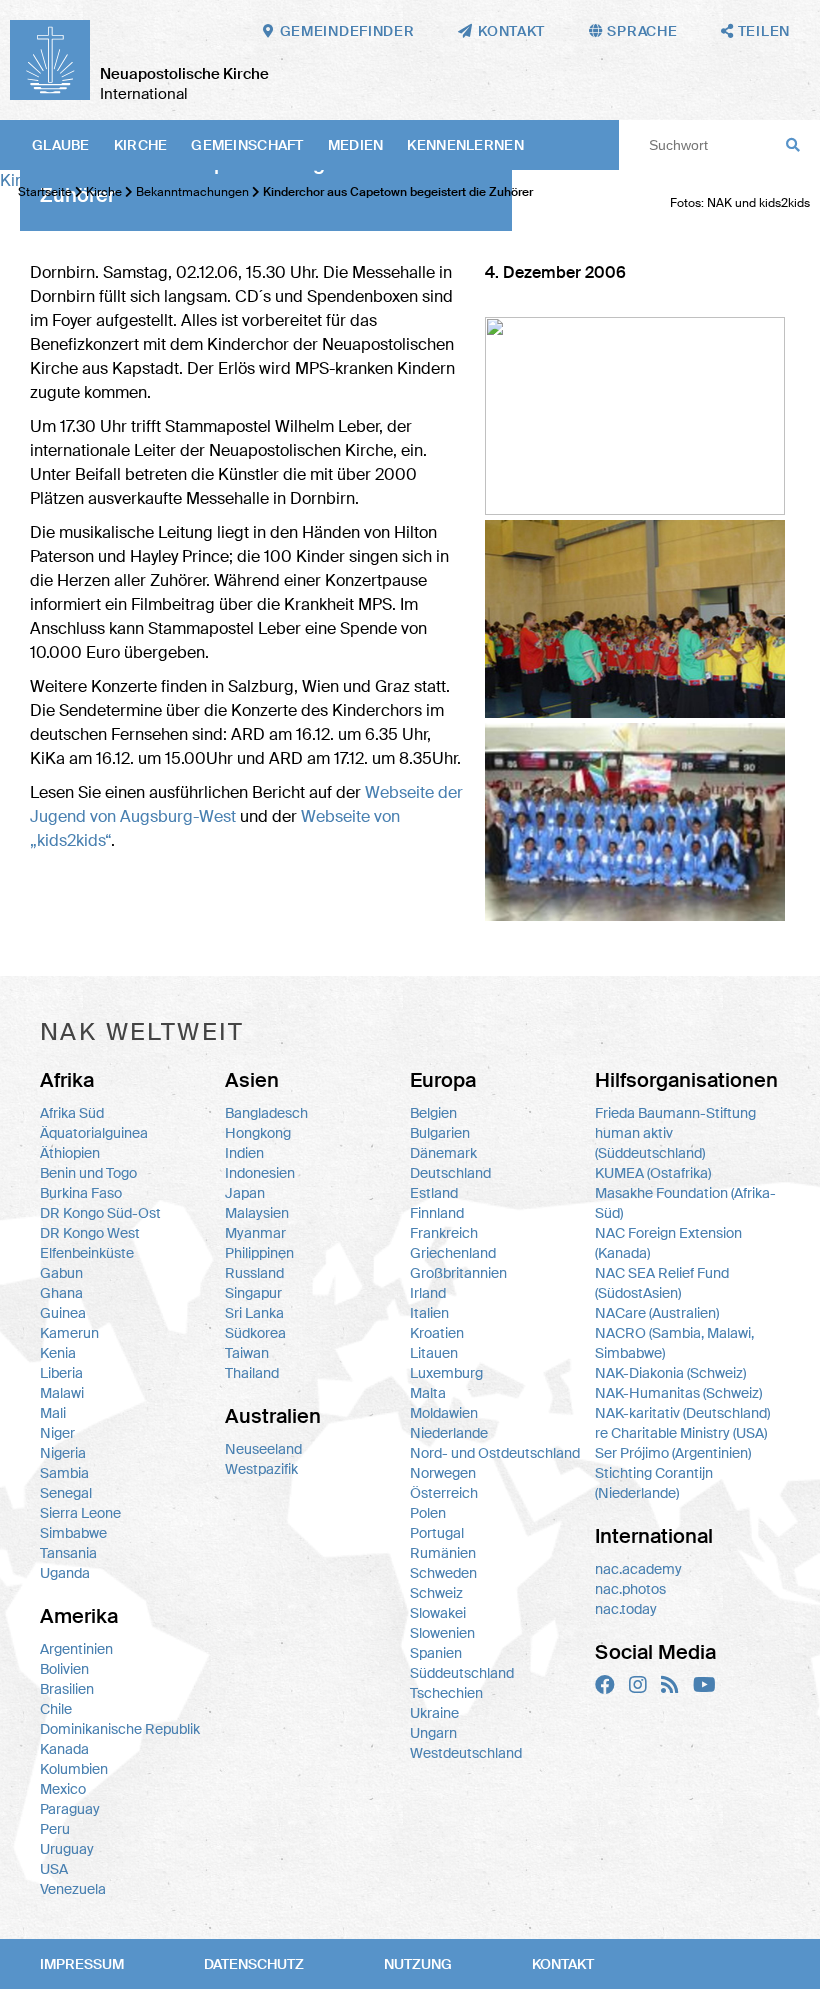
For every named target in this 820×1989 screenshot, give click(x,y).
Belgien (433, 1113)
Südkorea (255, 1333)
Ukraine (434, 1713)
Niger (57, 1433)
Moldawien (444, 1413)
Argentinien (76, 1649)
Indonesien (260, 1173)
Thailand (252, 1373)
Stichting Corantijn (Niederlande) (654, 1483)
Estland (434, 1193)
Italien (429, 1313)
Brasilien (67, 1689)
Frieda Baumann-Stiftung (675, 1113)
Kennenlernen (465, 145)
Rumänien (443, 1553)
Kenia (58, 1353)
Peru (55, 1829)
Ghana (61, 1293)
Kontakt (563, 1964)
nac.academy (638, 1569)
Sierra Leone (80, 1513)
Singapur (253, 1293)
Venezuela (73, 1889)
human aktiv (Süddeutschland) (650, 1143)
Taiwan (247, 1353)
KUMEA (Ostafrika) (653, 1173)
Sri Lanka (254, 1313)
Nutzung (418, 1964)
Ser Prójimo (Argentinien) (673, 1453)
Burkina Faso (81, 1193)
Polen (428, 1513)
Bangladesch (266, 1113)
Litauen (434, 1353)
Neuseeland (263, 1449)
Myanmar (255, 1233)
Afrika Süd (72, 1113)
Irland (428, 1293)
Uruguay (67, 1849)
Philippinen (259, 1253)
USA (54, 1869)
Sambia (64, 1473)
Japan (245, 1193)
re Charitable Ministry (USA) (681, 1433)
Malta (428, 1393)
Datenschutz (254, 1964)
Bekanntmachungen (192, 192)
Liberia (61, 1373)
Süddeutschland (462, 1673)
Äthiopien (70, 1153)
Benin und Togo (88, 1173)
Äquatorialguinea (94, 1133)
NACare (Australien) (657, 1313)
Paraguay (70, 1809)
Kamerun (69, 1333)
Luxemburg (446, 1373)
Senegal (66, 1493)
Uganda (65, 1573)
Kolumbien (74, 1769)
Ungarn (433, 1733)
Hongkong (258, 1133)
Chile (56, 1709)
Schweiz (436, 1593)
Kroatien (437, 1333)
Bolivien (64, 1669)
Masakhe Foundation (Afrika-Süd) (685, 1203)
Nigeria (63, 1453)
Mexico (63, 1789)
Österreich (444, 1493)
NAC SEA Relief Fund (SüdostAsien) (662, 1283)
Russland (254, 1273)
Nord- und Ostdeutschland (495, 1453)
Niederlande (449, 1433)
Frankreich (444, 1233)
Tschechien (446, 1693)
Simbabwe (73, 1533)
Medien (356, 145)
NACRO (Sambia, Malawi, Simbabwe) (674, 1343)
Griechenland (453, 1253)
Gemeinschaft (247, 145)
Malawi (62, 1393)
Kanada (64, 1749)
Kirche (141, 145)
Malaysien (257, 1213)
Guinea (63, 1313)
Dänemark (443, 1153)
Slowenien (442, 1633)
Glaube (61, 145)
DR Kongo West (90, 1233)
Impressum (82, 1964)
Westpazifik (261, 1469)
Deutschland (450, 1173)
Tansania (68, 1553)
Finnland (437, 1213)
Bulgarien (440, 1133)
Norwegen (443, 1473)
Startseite (45, 192)
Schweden (443, 1573)
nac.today (626, 1609)
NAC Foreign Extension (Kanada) (668, 1243)
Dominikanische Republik (120, 1729)
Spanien (436, 1653)
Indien (244, 1153)
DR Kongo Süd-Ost (100, 1213)
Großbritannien (458, 1273)
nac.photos (630, 1589)
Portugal (437, 1533)
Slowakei (438, 1613)
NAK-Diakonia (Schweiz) (670, 1373)
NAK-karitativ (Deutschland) (682, 1413)
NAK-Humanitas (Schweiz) (678, 1393)
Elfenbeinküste (87, 1253)
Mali (53, 1413)
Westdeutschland (466, 1753)
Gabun (61, 1273)
